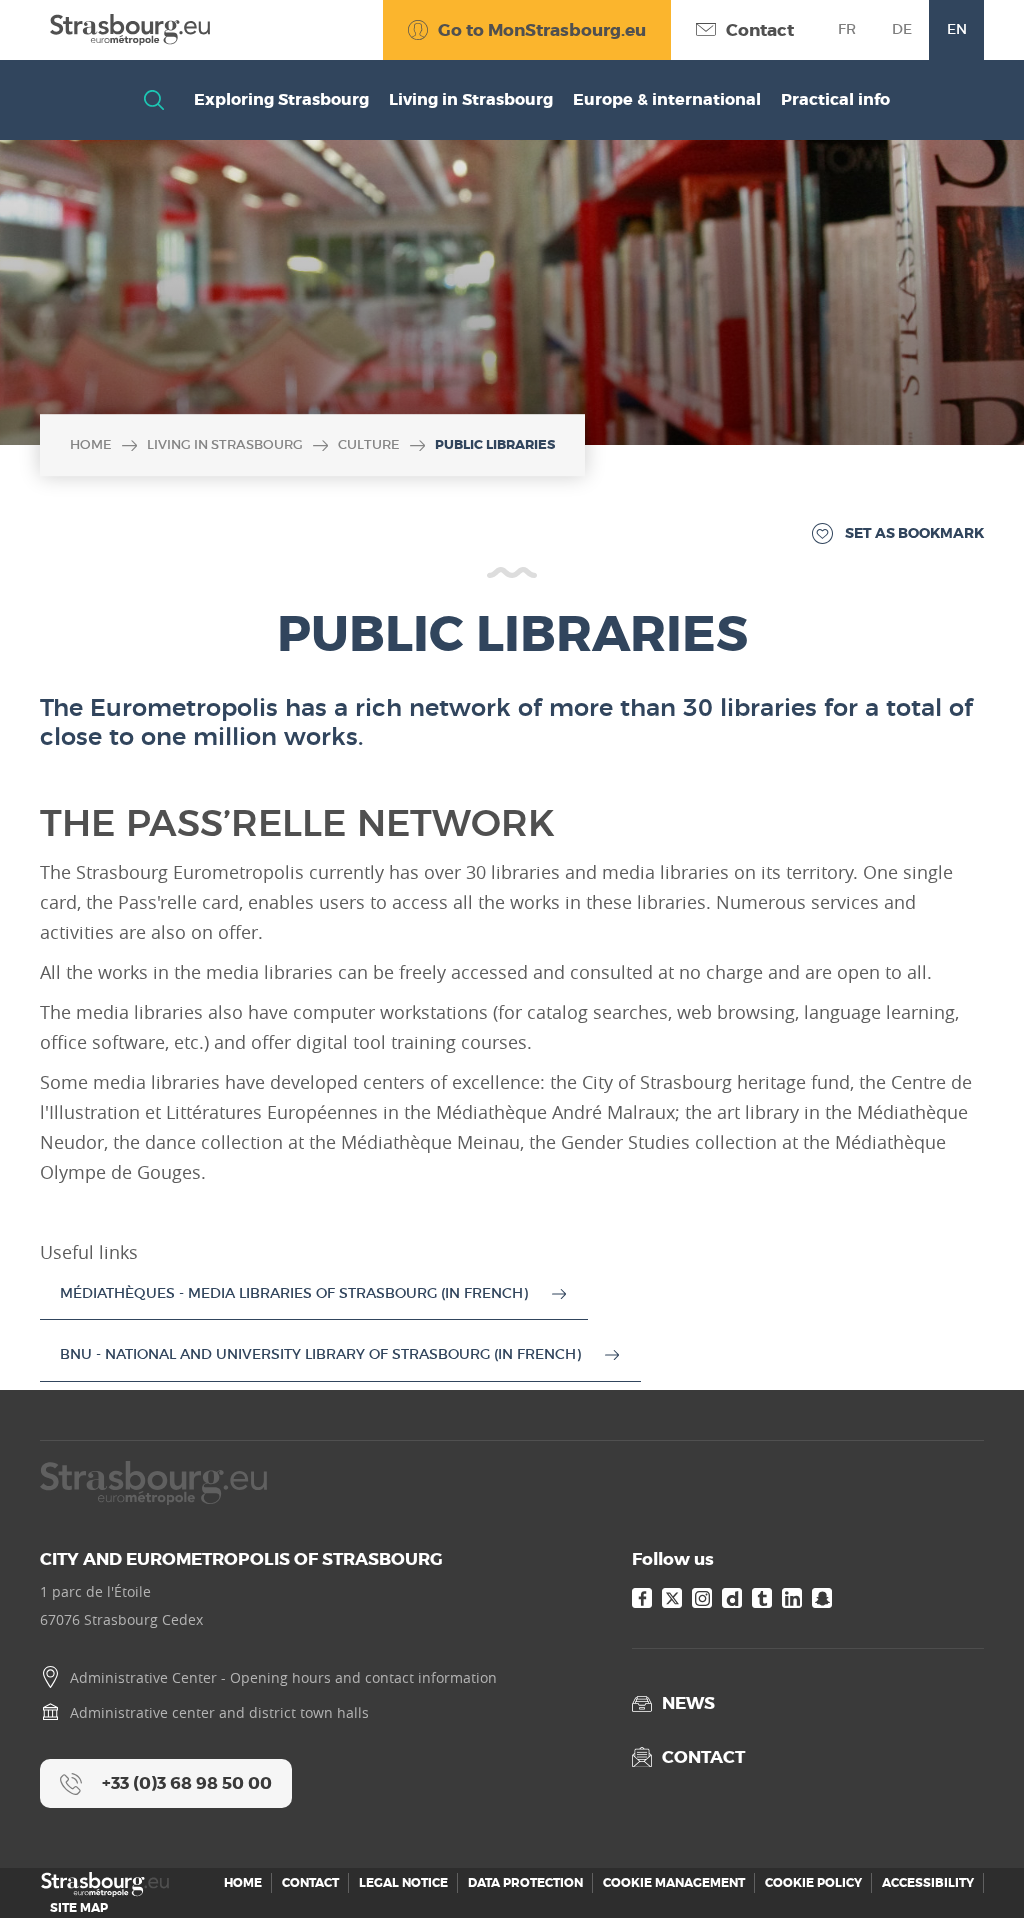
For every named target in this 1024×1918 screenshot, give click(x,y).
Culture (369, 444)
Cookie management (674, 1883)
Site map (79, 1908)
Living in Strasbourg (225, 444)
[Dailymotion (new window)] (732, 1598)
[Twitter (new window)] (672, 1598)
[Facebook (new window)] (642, 1598)
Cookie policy (813, 1883)
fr (847, 29)
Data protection (525, 1883)
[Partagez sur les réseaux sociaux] (969, 1863)
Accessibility (928, 1883)
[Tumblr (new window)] (762, 1598)
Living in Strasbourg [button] (471, 99)
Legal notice (403, 1883)
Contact (310, 1883)
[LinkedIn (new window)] (792, 1598)
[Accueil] (125, 29)
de (902, 29)
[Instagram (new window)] (702, 1598)
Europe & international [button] (667, 99)
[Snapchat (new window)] (822, 1598)
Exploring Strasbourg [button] (281, 99)
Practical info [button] (835, 99)
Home (91, 444)
